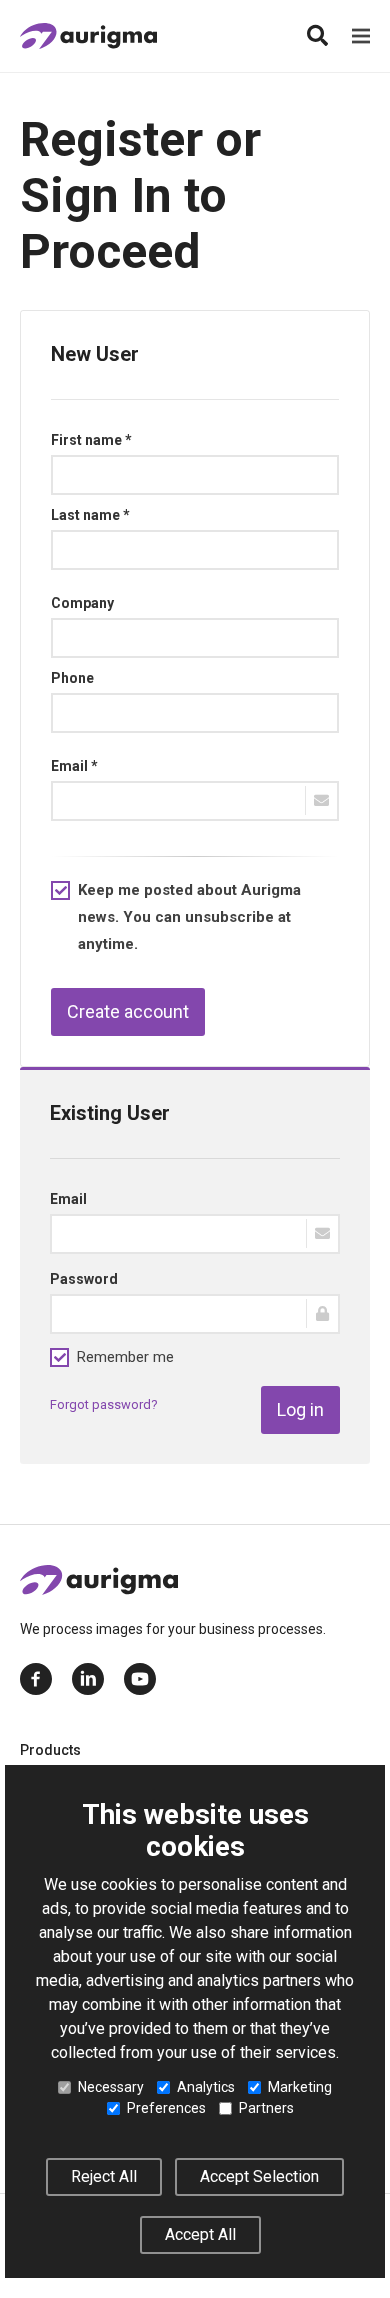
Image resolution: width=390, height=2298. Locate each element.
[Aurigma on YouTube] (140, 1679)
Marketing (300, 2087)
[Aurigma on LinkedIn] (88, 1679)
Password (84, 1279)
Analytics (206, 2087)
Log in (300, 1409)
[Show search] (317, 36)
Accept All (200, 2234)
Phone (72, 678)
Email (68, 1199)
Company (82, 603)
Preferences (166, 2108)
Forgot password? (104, 1404)
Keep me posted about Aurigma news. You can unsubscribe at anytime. (189, 917)
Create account (128, 1011)
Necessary (111, 2087)
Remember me (125, 1357)
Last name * (90, 515)
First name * (91, 440)
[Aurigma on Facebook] (36, 1679)
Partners (266, 2108)
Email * (74, 766)
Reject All (104, 2176)
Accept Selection (259, 2176)
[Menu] (361, 36)
